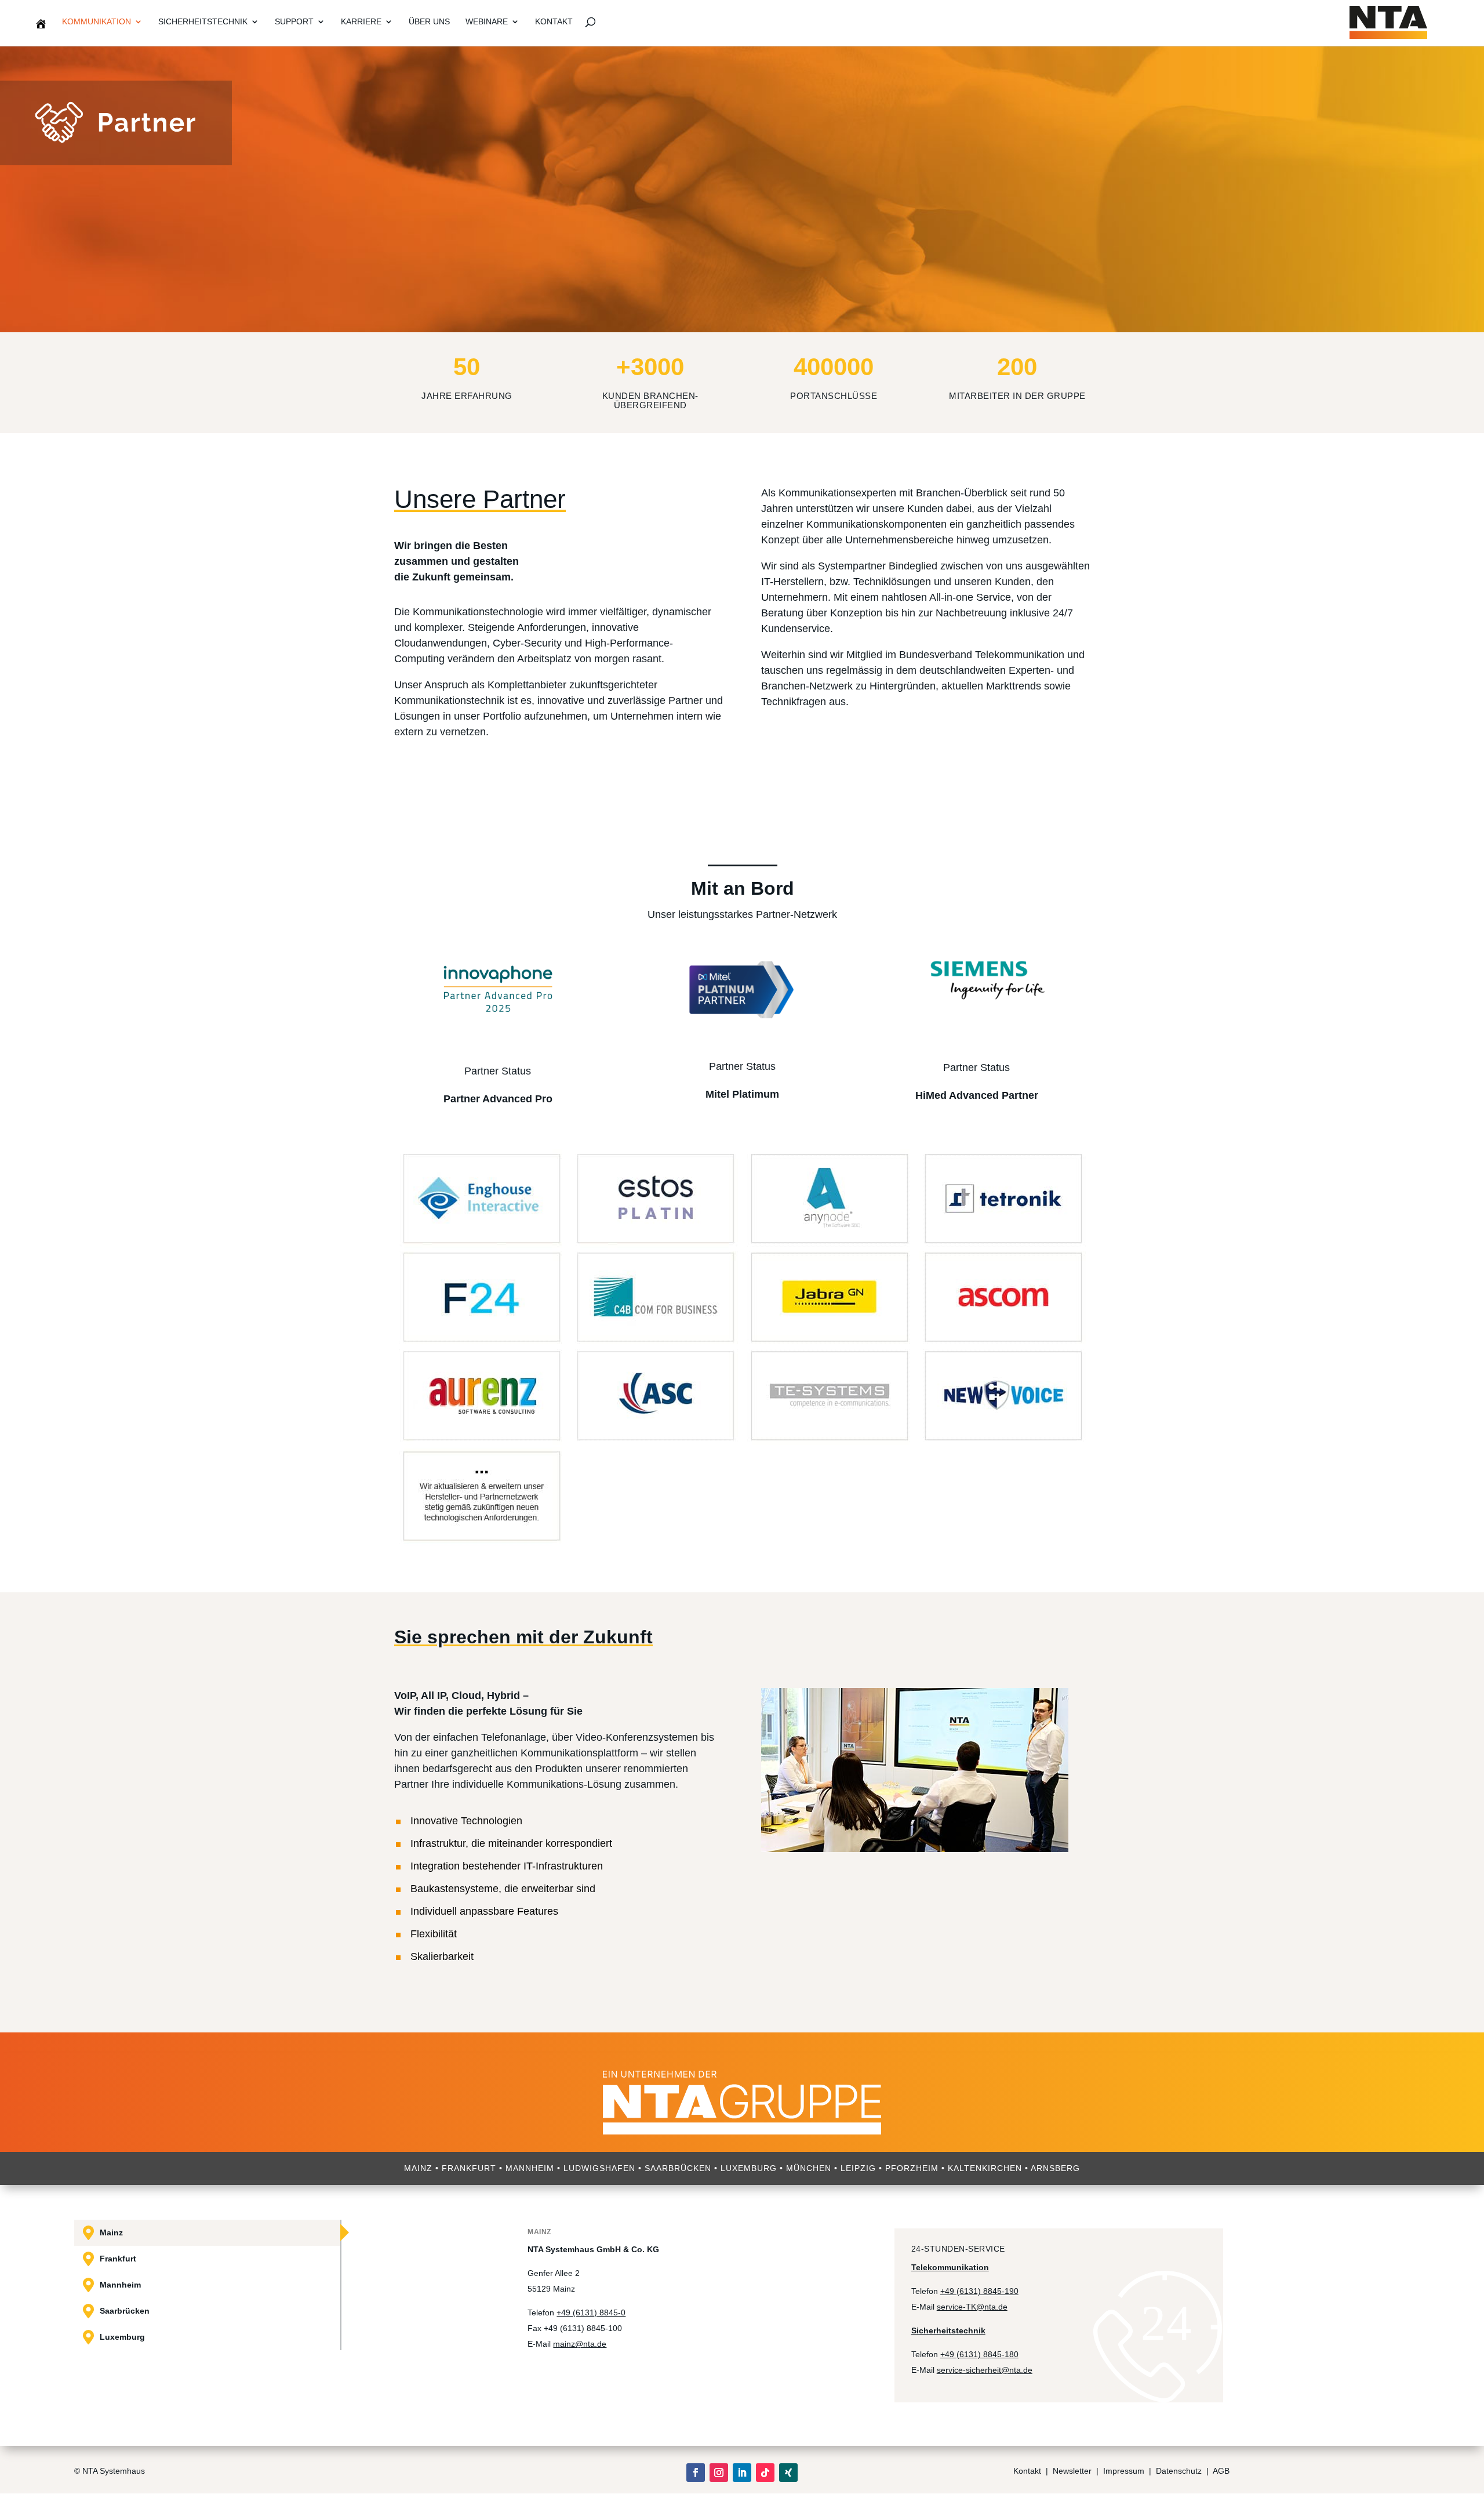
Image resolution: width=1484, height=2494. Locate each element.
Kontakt (554, 22)
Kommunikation (97, 22)
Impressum (1124, 2471)
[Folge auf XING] (788, 2473)
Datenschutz (1180, 2471)
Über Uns (429, 22)
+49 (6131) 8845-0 (591, 2313)
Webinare (487, 22)
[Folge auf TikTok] (765, 2473)
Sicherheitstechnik (203, 22)
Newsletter (1072, 2471)
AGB (1221, 2471)
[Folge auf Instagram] (719, 2473)
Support (294, 22)
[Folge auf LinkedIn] (742, 2473)
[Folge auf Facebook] (696, 2473)
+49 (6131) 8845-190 (979, 2291)
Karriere (361, 22)
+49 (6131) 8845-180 (979, 2354)
